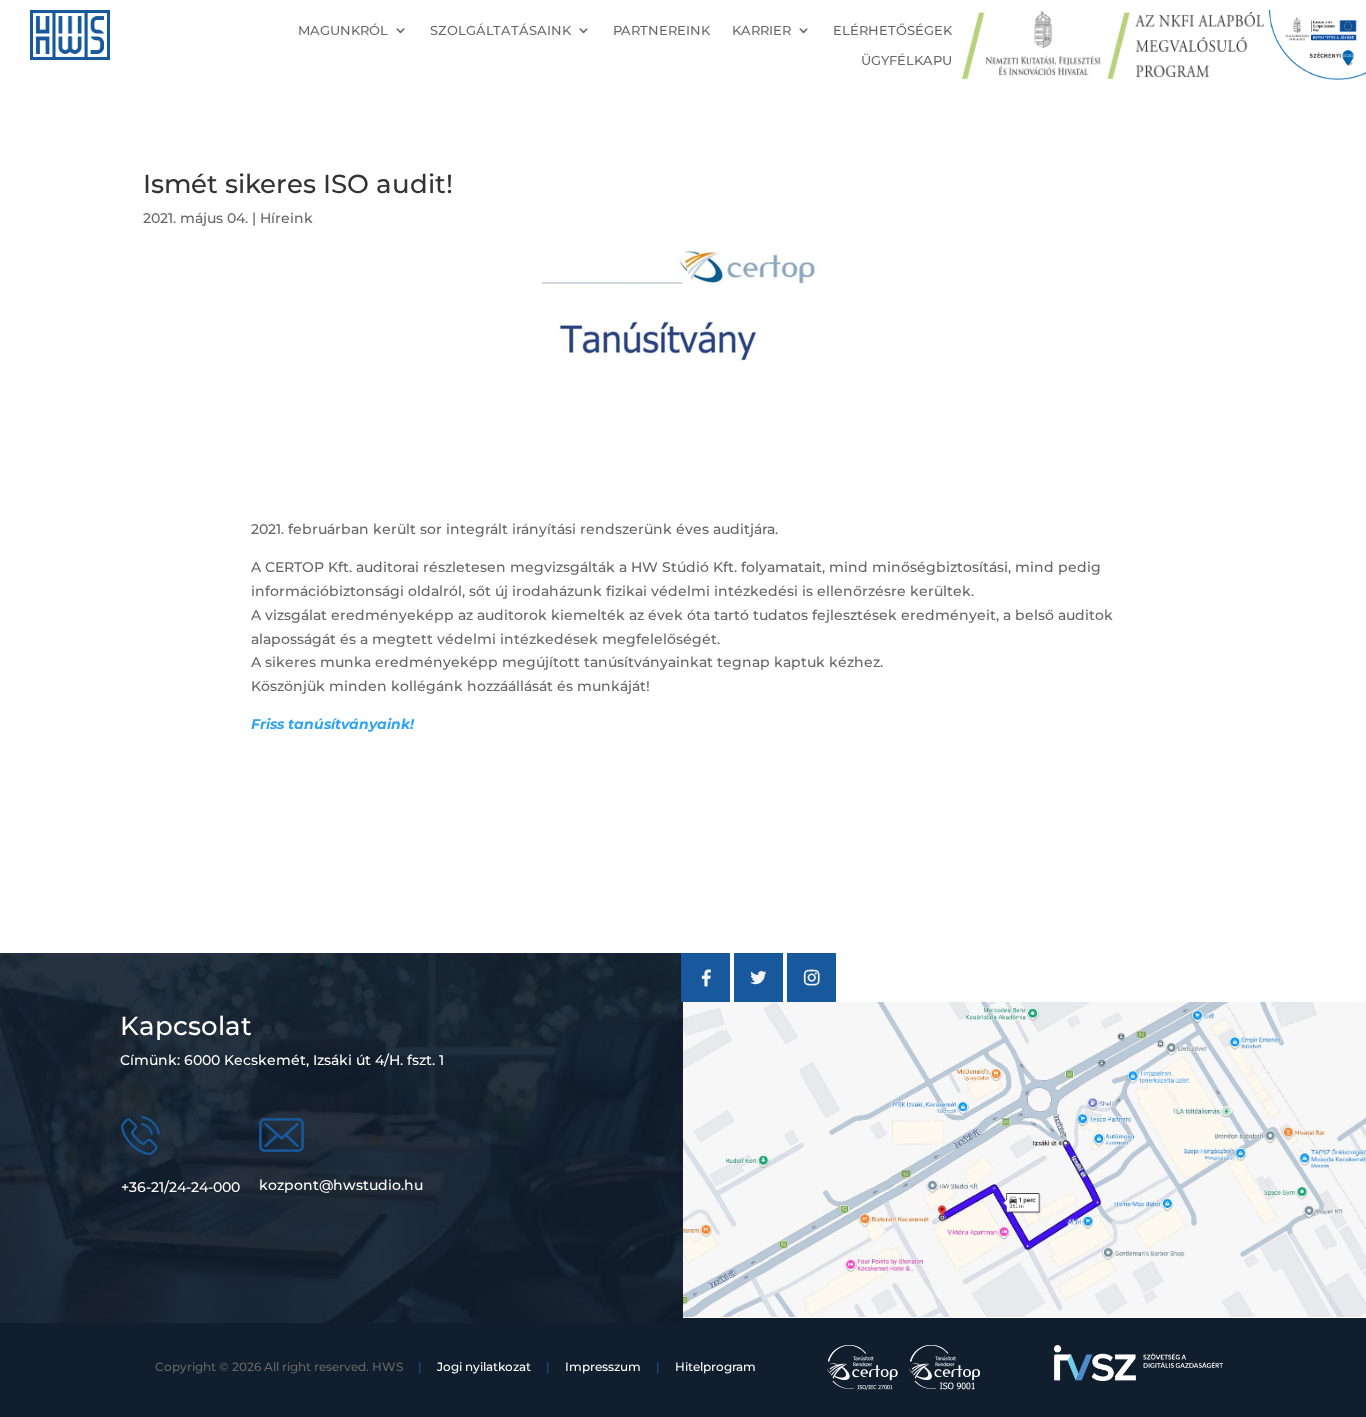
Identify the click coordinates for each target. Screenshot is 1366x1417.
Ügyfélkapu (906, 60)
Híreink (286, 218)
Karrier (761, 30)
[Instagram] (811, 997)
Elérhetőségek (892, 30)
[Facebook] (705, 997)
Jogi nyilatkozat (484, 1366)
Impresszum (603, 1366)
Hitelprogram (715, 1366)
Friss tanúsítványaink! (332, 724)
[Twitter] (758, 997)
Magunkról (343, 30)
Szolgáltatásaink (500, 30)
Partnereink (661, 30)
